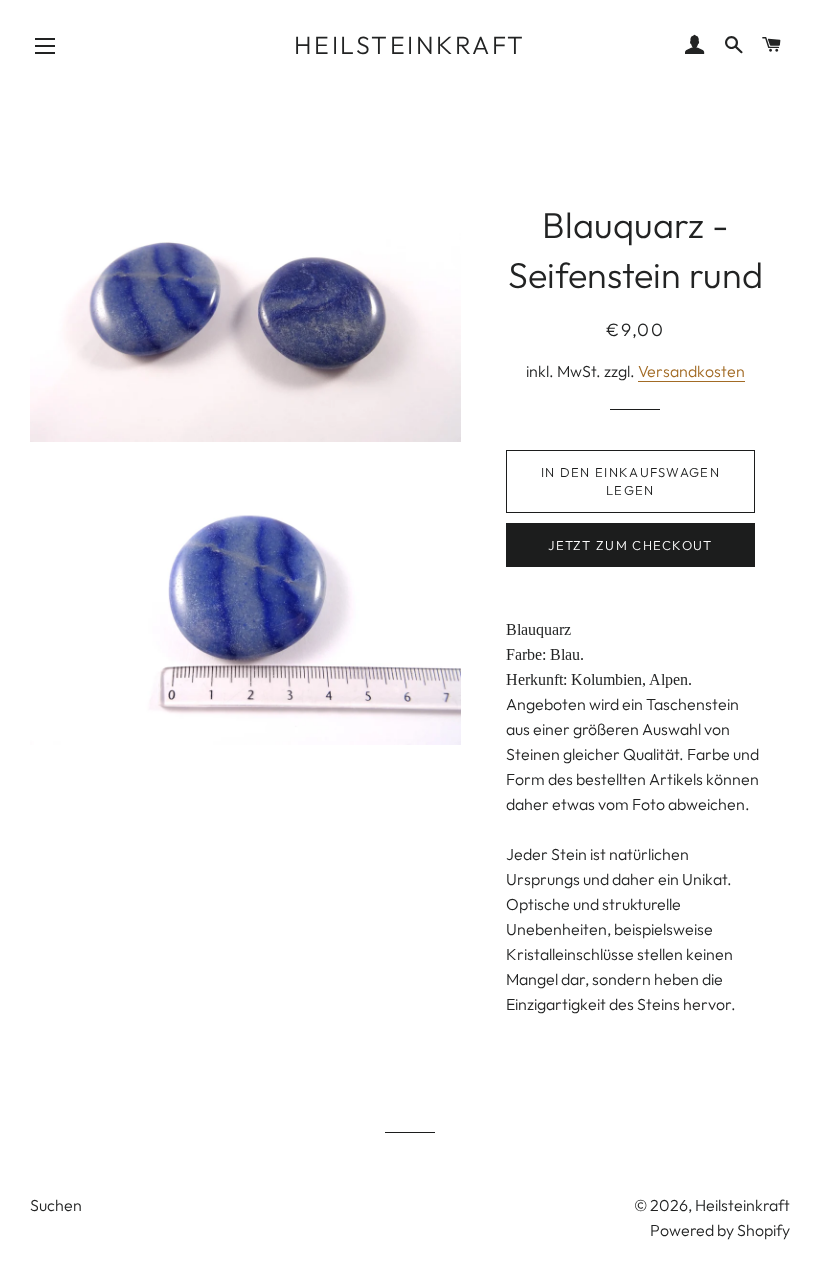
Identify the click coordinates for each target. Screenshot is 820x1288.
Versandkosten (691, 371)
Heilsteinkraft (410, 45)
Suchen (56, 1205)
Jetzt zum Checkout (630, 545)
